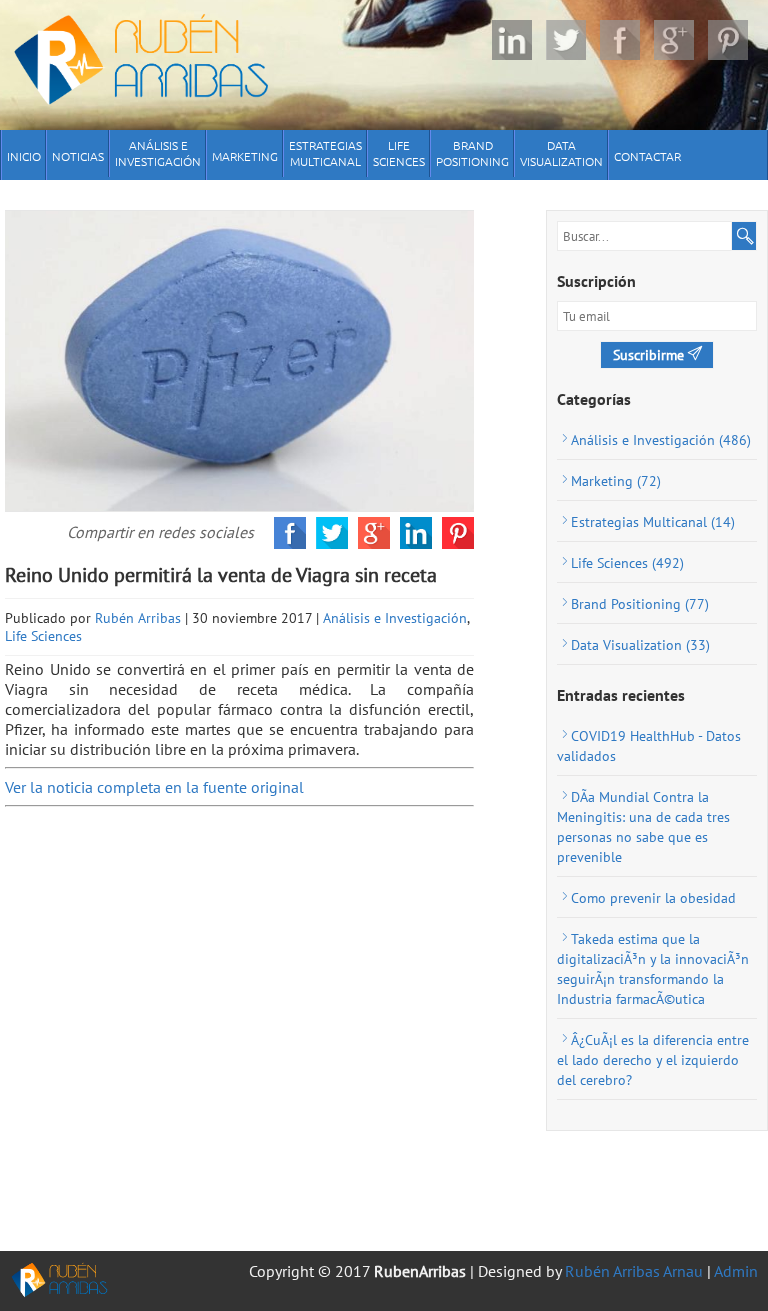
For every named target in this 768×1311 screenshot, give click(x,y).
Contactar (647, 156)
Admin (736, 1271)
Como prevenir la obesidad (653, 898)
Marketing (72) (616, 481)
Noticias (78, 156)
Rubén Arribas (138, 618)
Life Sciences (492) (627, 563)
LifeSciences (399, 153)
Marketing (245, 156)
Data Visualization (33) (640, 645)
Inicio (24, 156)
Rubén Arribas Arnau (634, 1271)
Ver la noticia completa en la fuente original (154, 787)
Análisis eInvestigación (158, 153)
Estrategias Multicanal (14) (653, 522)
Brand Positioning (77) (640, 604)
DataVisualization (561, 153)
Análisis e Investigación (395, 618)
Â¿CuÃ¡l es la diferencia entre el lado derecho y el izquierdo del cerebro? (653, 1060)
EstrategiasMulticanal (325, 153)
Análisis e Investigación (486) (661, 440)
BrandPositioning (472, 153)
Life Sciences (43, 636)
